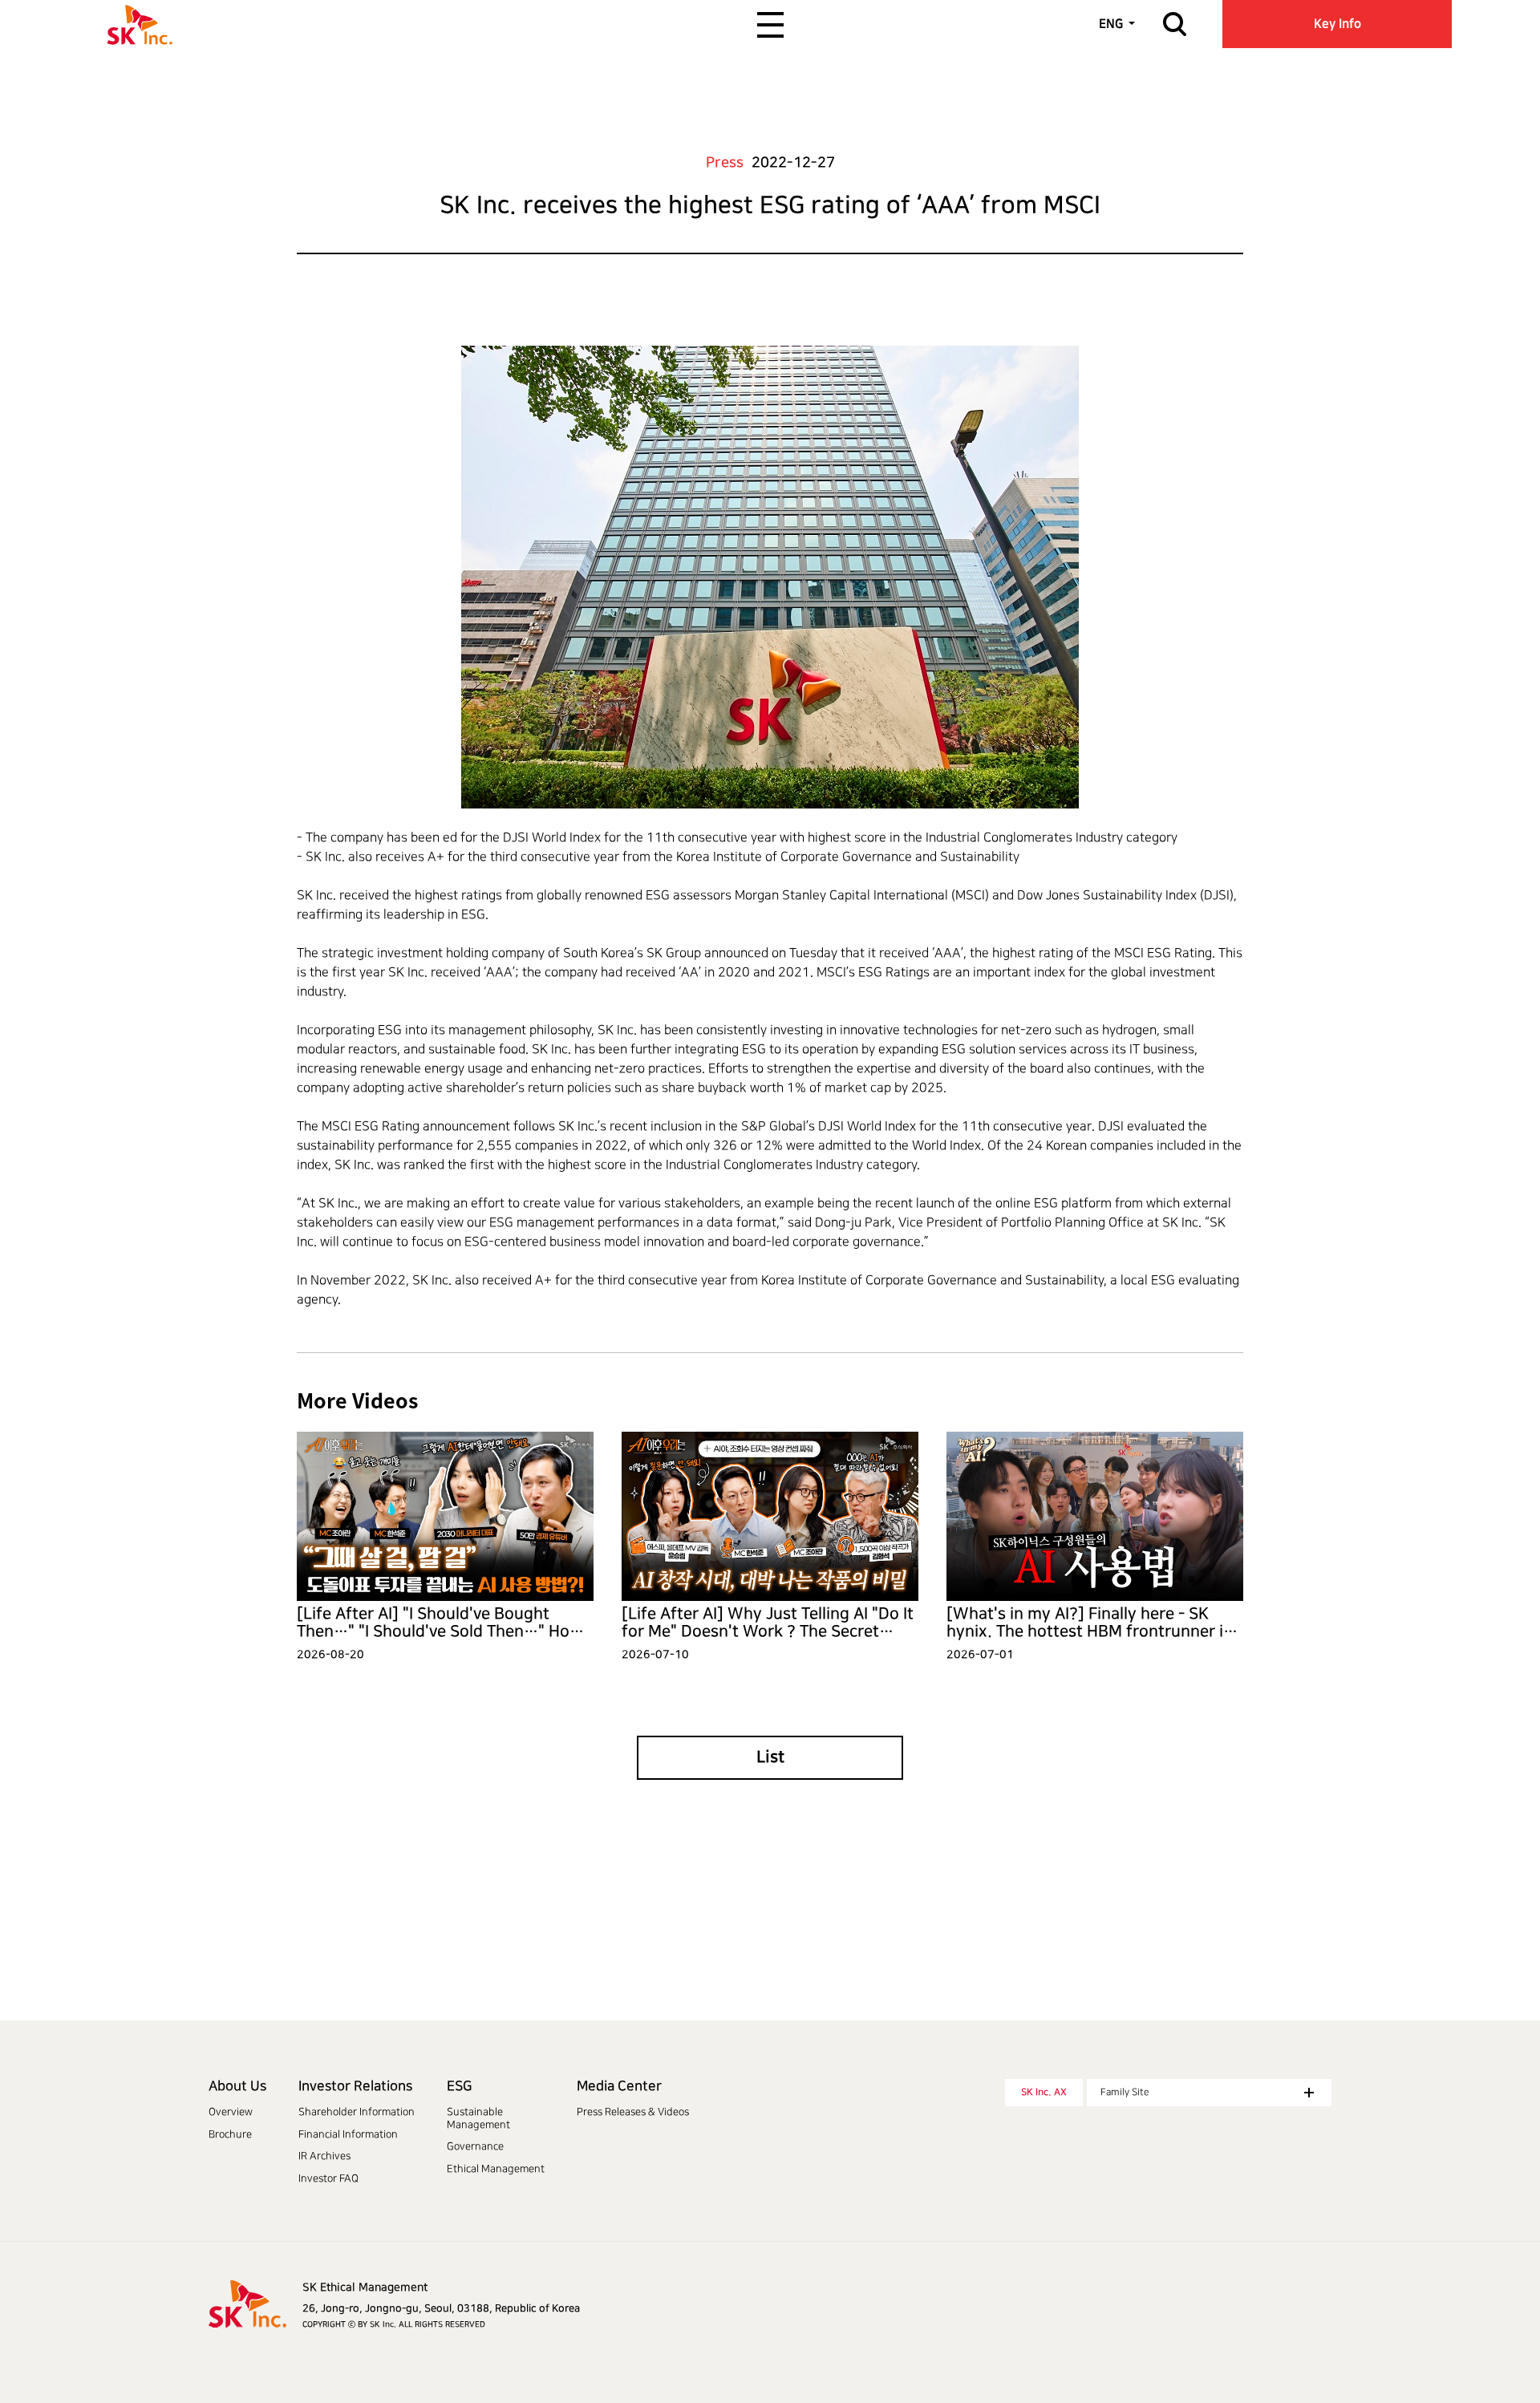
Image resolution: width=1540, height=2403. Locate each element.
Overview (231, 2112)
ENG (1111, 24)
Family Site (1125, 2092)
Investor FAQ (328, 2178)
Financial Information (348, 2134)
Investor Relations (355, 2086)
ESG (459, 2086)
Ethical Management (496, 2169)
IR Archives (324, 2156)
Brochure (230, 2134)
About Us (237, 2086)
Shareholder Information (357, 2112)
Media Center (619, 2086)
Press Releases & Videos (633, 2112)
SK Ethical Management (365, 2288)
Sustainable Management (478, 2118)
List (770, 1757)
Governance (475, 2146)
